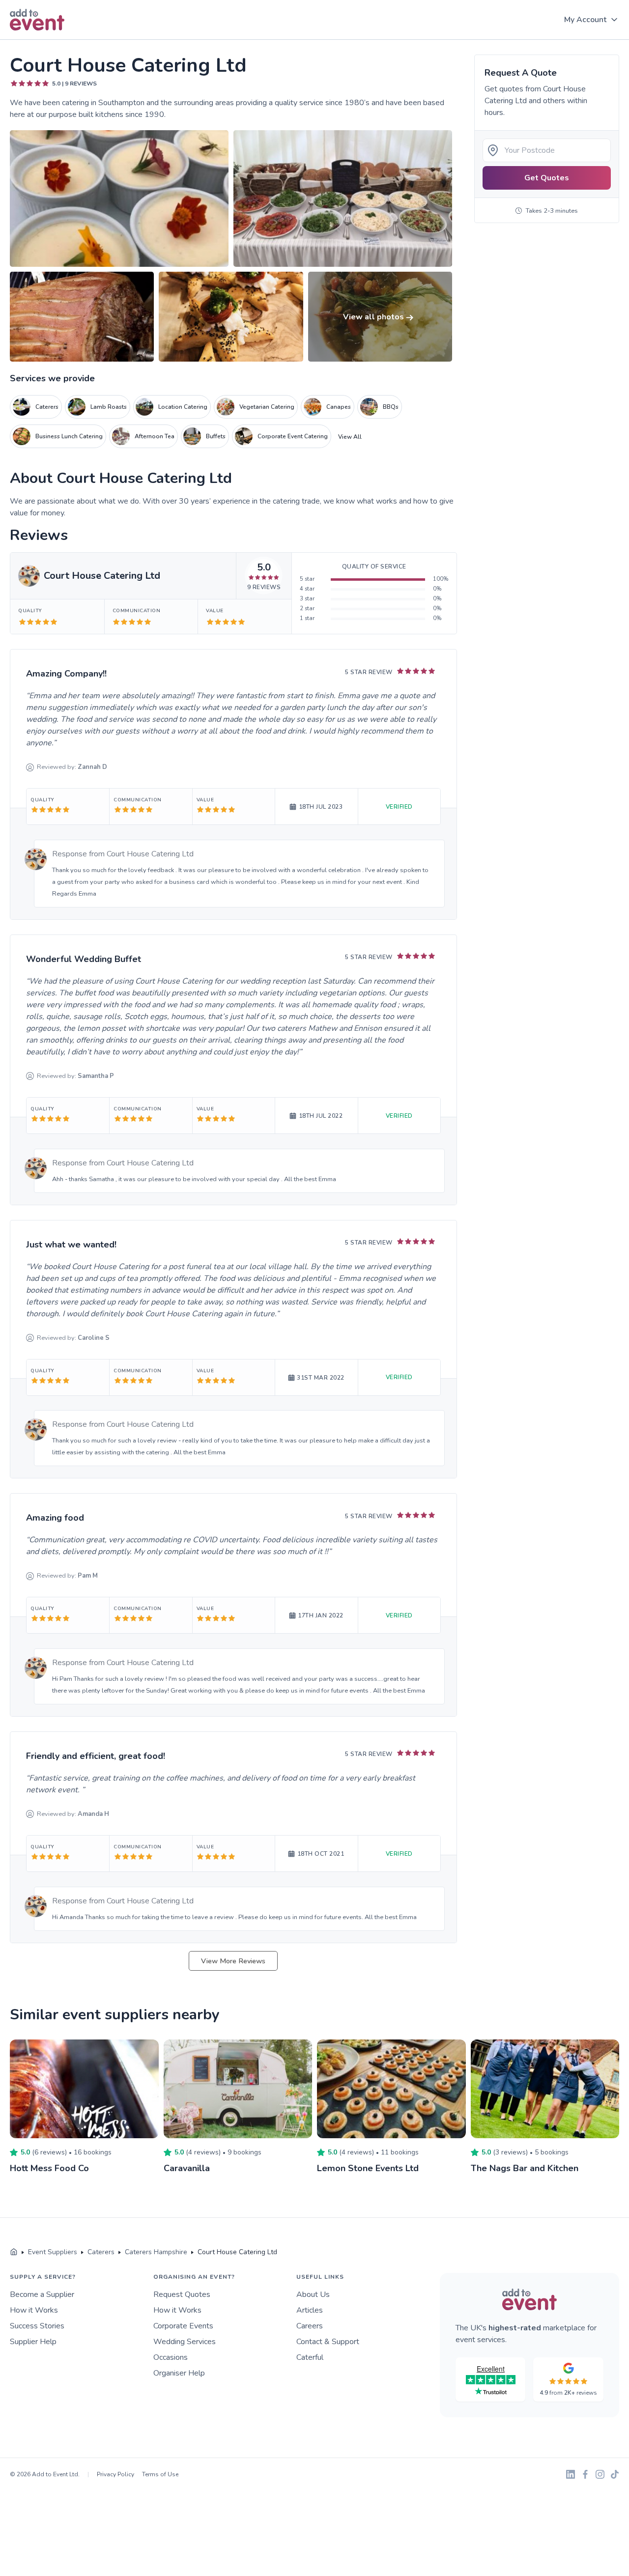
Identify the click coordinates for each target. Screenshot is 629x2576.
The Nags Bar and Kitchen (525, 2168)
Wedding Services (185, 2342)
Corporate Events (183, 2326)
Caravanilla (187, 2168)
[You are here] (14, 2252)
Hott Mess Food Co (49, 2168)
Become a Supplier (42, 2294)
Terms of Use (160, 2474)
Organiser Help (179, 2373)
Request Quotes (182, 2294)
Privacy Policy (115, 2474)
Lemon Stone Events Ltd (368, 2168)
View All (350, 437)
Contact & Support (328, 2342)
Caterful (310, 2357)
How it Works (34, 2310)
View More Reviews (233, 1961)
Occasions (171, 2357)
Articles (310, 2310)
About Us (313, 2294)
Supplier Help (33, 2342)
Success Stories (37, 2326)
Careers (310, 2326)
